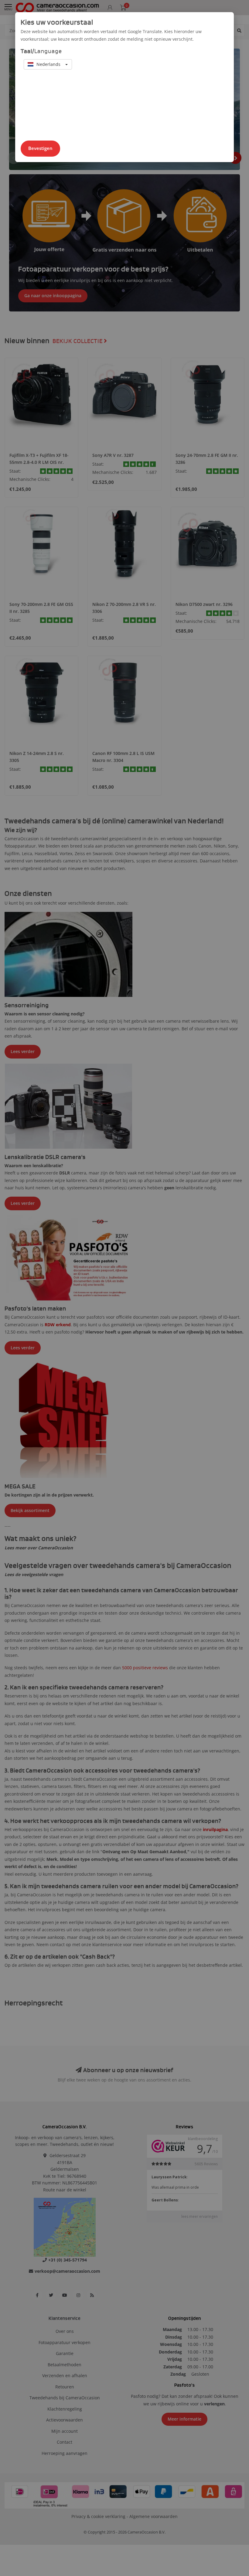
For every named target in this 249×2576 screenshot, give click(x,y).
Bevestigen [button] (40, 148)
